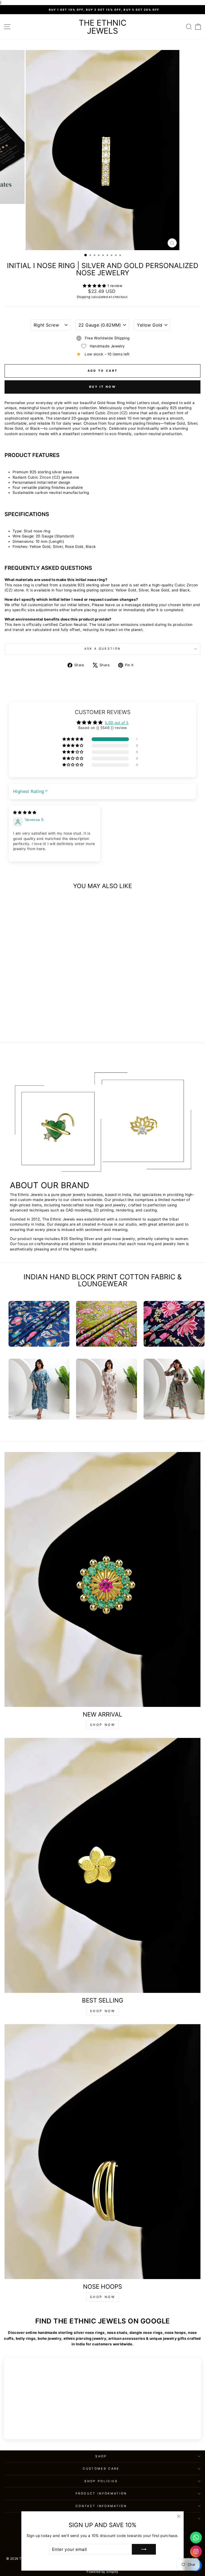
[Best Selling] (102, 1865)
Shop (101, 2456)
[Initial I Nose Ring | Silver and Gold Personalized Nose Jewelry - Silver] (39, 1024)
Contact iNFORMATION (101, 2506)
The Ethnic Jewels (103, 27)
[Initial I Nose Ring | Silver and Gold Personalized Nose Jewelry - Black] (45, 1024)
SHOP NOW (103, 1725)
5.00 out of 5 (117, 723)
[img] (25, 812)
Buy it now (102, 387)
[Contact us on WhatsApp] (196, 2538)
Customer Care (101, 2469)
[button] (95, 286)
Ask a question (102, 649)
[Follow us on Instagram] (196, 2551)
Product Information (101, 2493)
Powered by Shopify (102, 2572)
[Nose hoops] (102, 2152)
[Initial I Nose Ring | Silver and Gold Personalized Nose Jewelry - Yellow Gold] (33, 1024)
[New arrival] (102, 1579)
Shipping (83, 297)
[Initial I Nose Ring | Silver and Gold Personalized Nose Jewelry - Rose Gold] (51, 1024)
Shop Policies (101, 2481)
